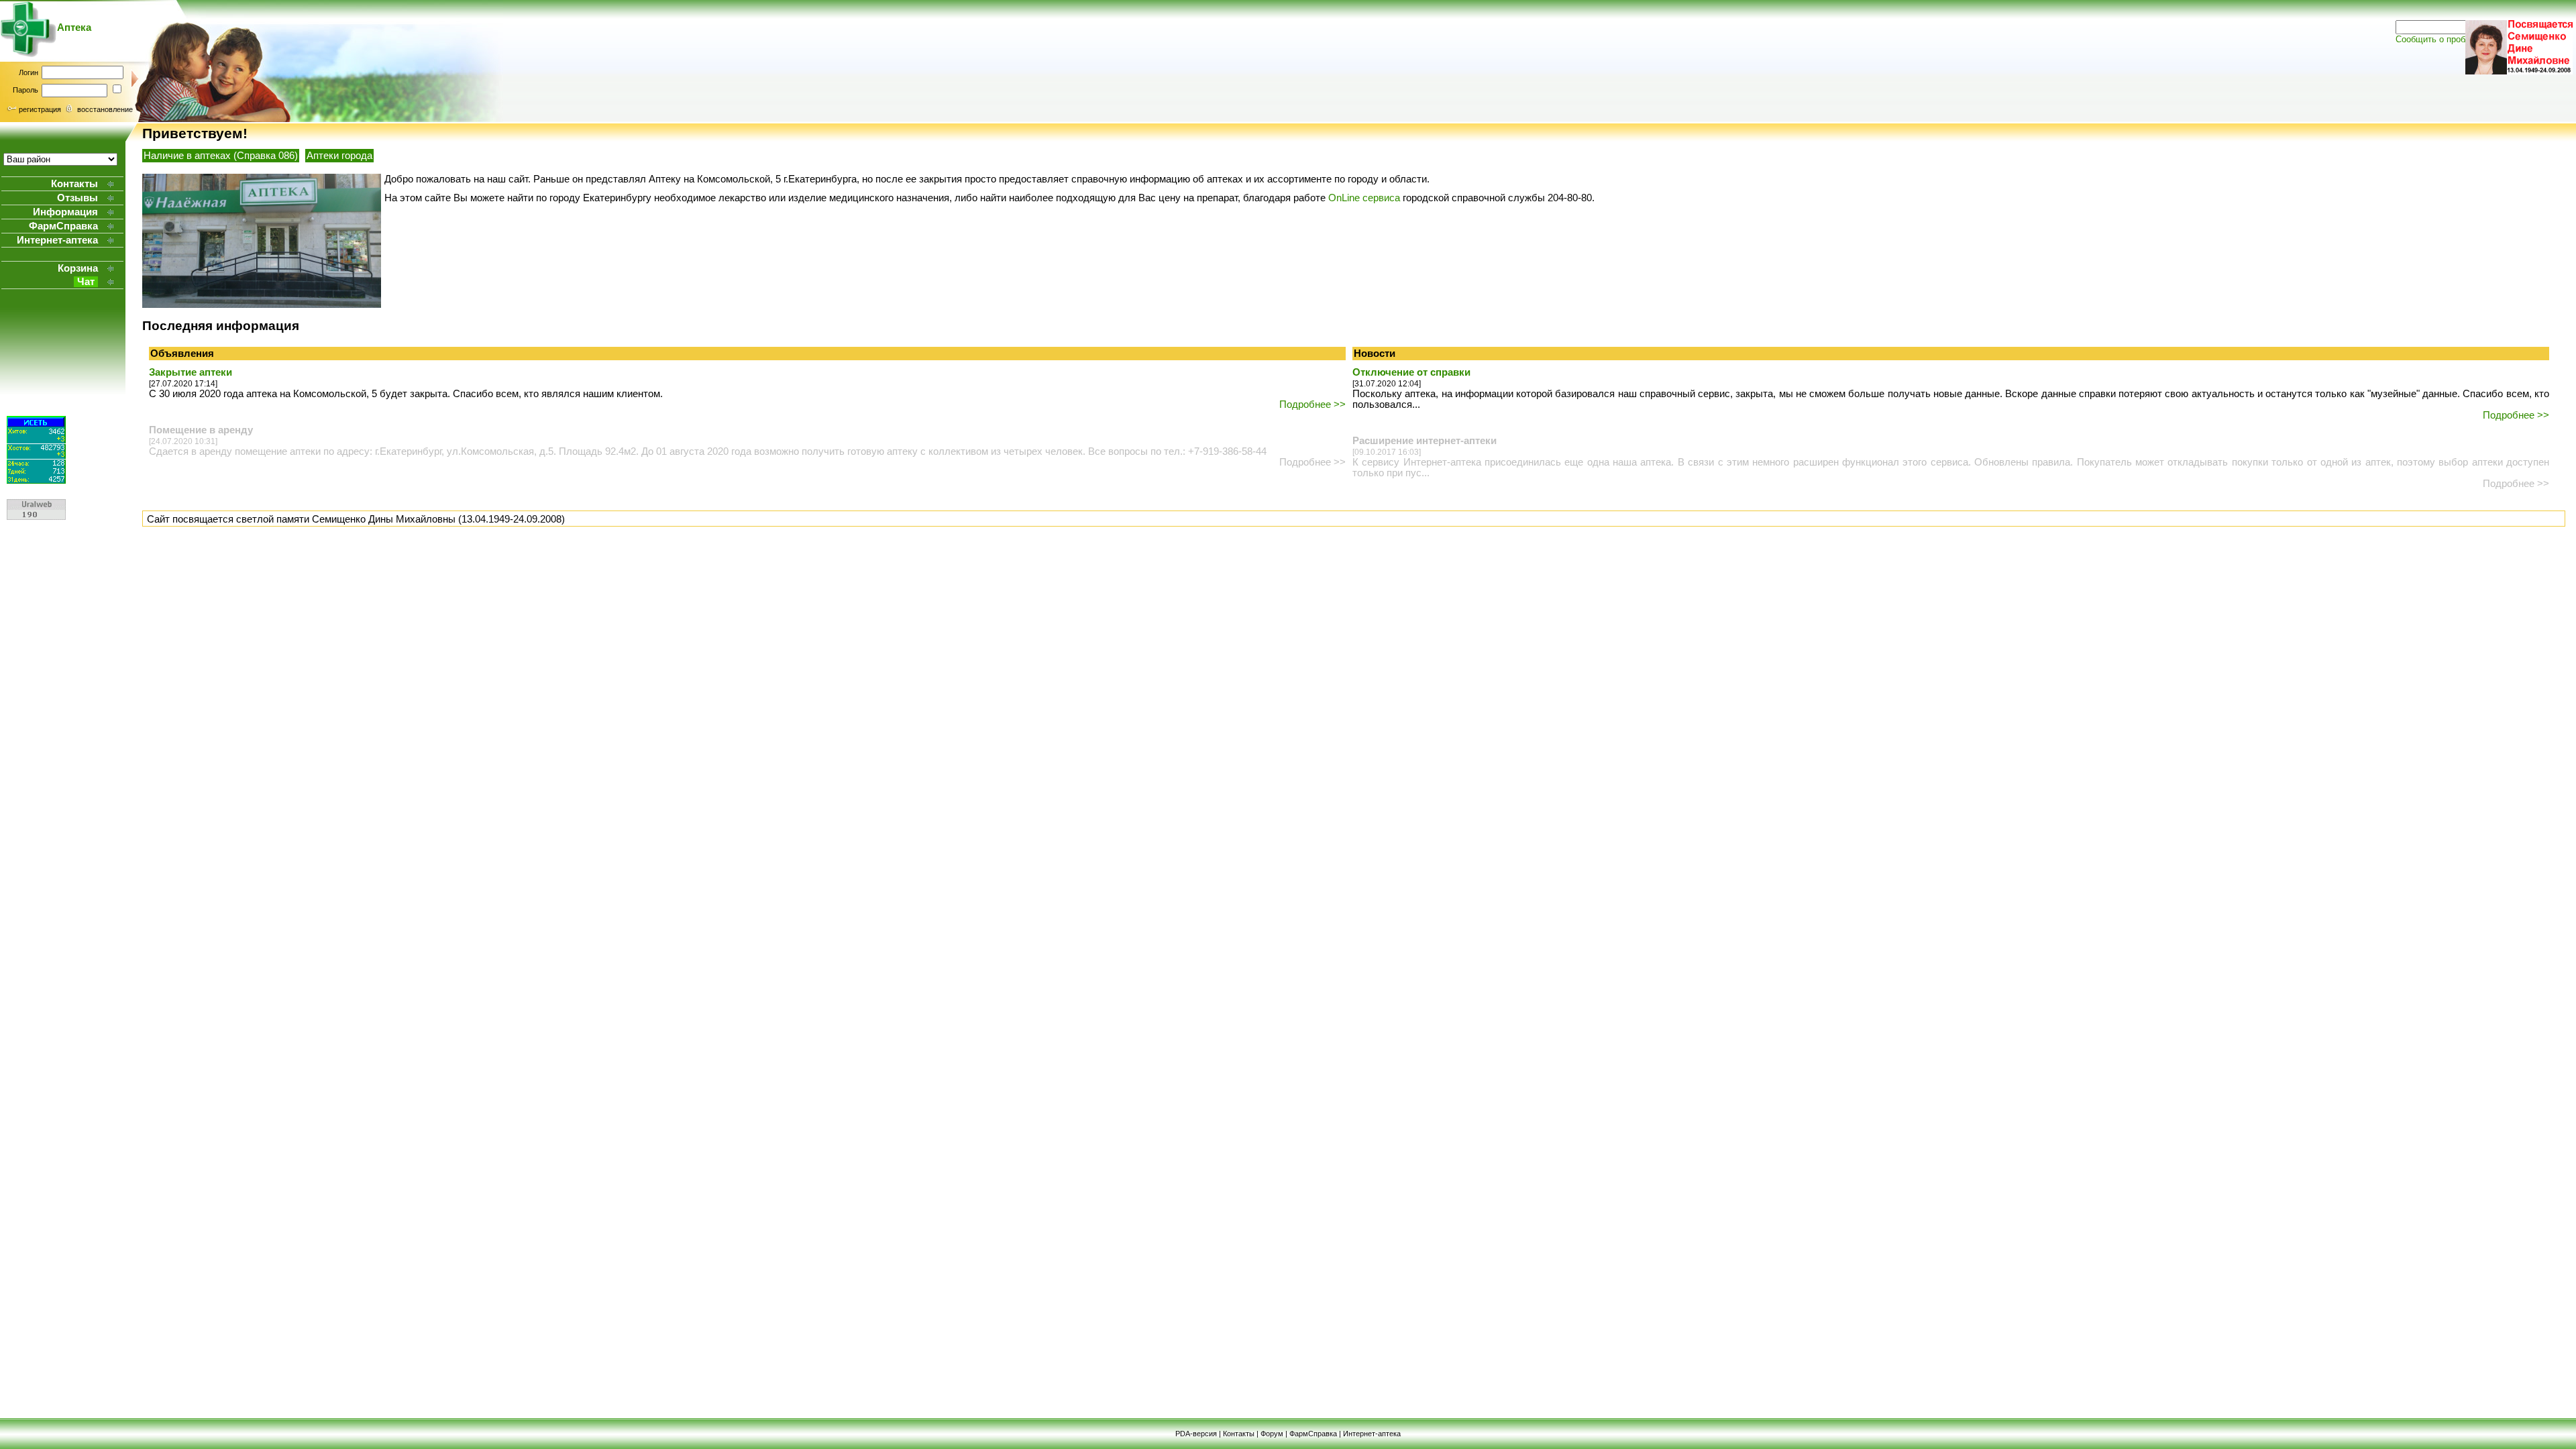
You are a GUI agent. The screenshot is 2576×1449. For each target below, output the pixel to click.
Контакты (1239, 1434)
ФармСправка (1313, 1434)
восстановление (105, 109)
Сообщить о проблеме (2440, 39)
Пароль (25, 90)
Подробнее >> (1312, 405)
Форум (1272, 1434)
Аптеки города (339, 156)
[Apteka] (29, 54)
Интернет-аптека (1372, 1434)
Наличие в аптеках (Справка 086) (221, 156)
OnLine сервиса (1364, 198)
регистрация (40, 109)
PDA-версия (1196, 1434)
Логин (29, 72)
